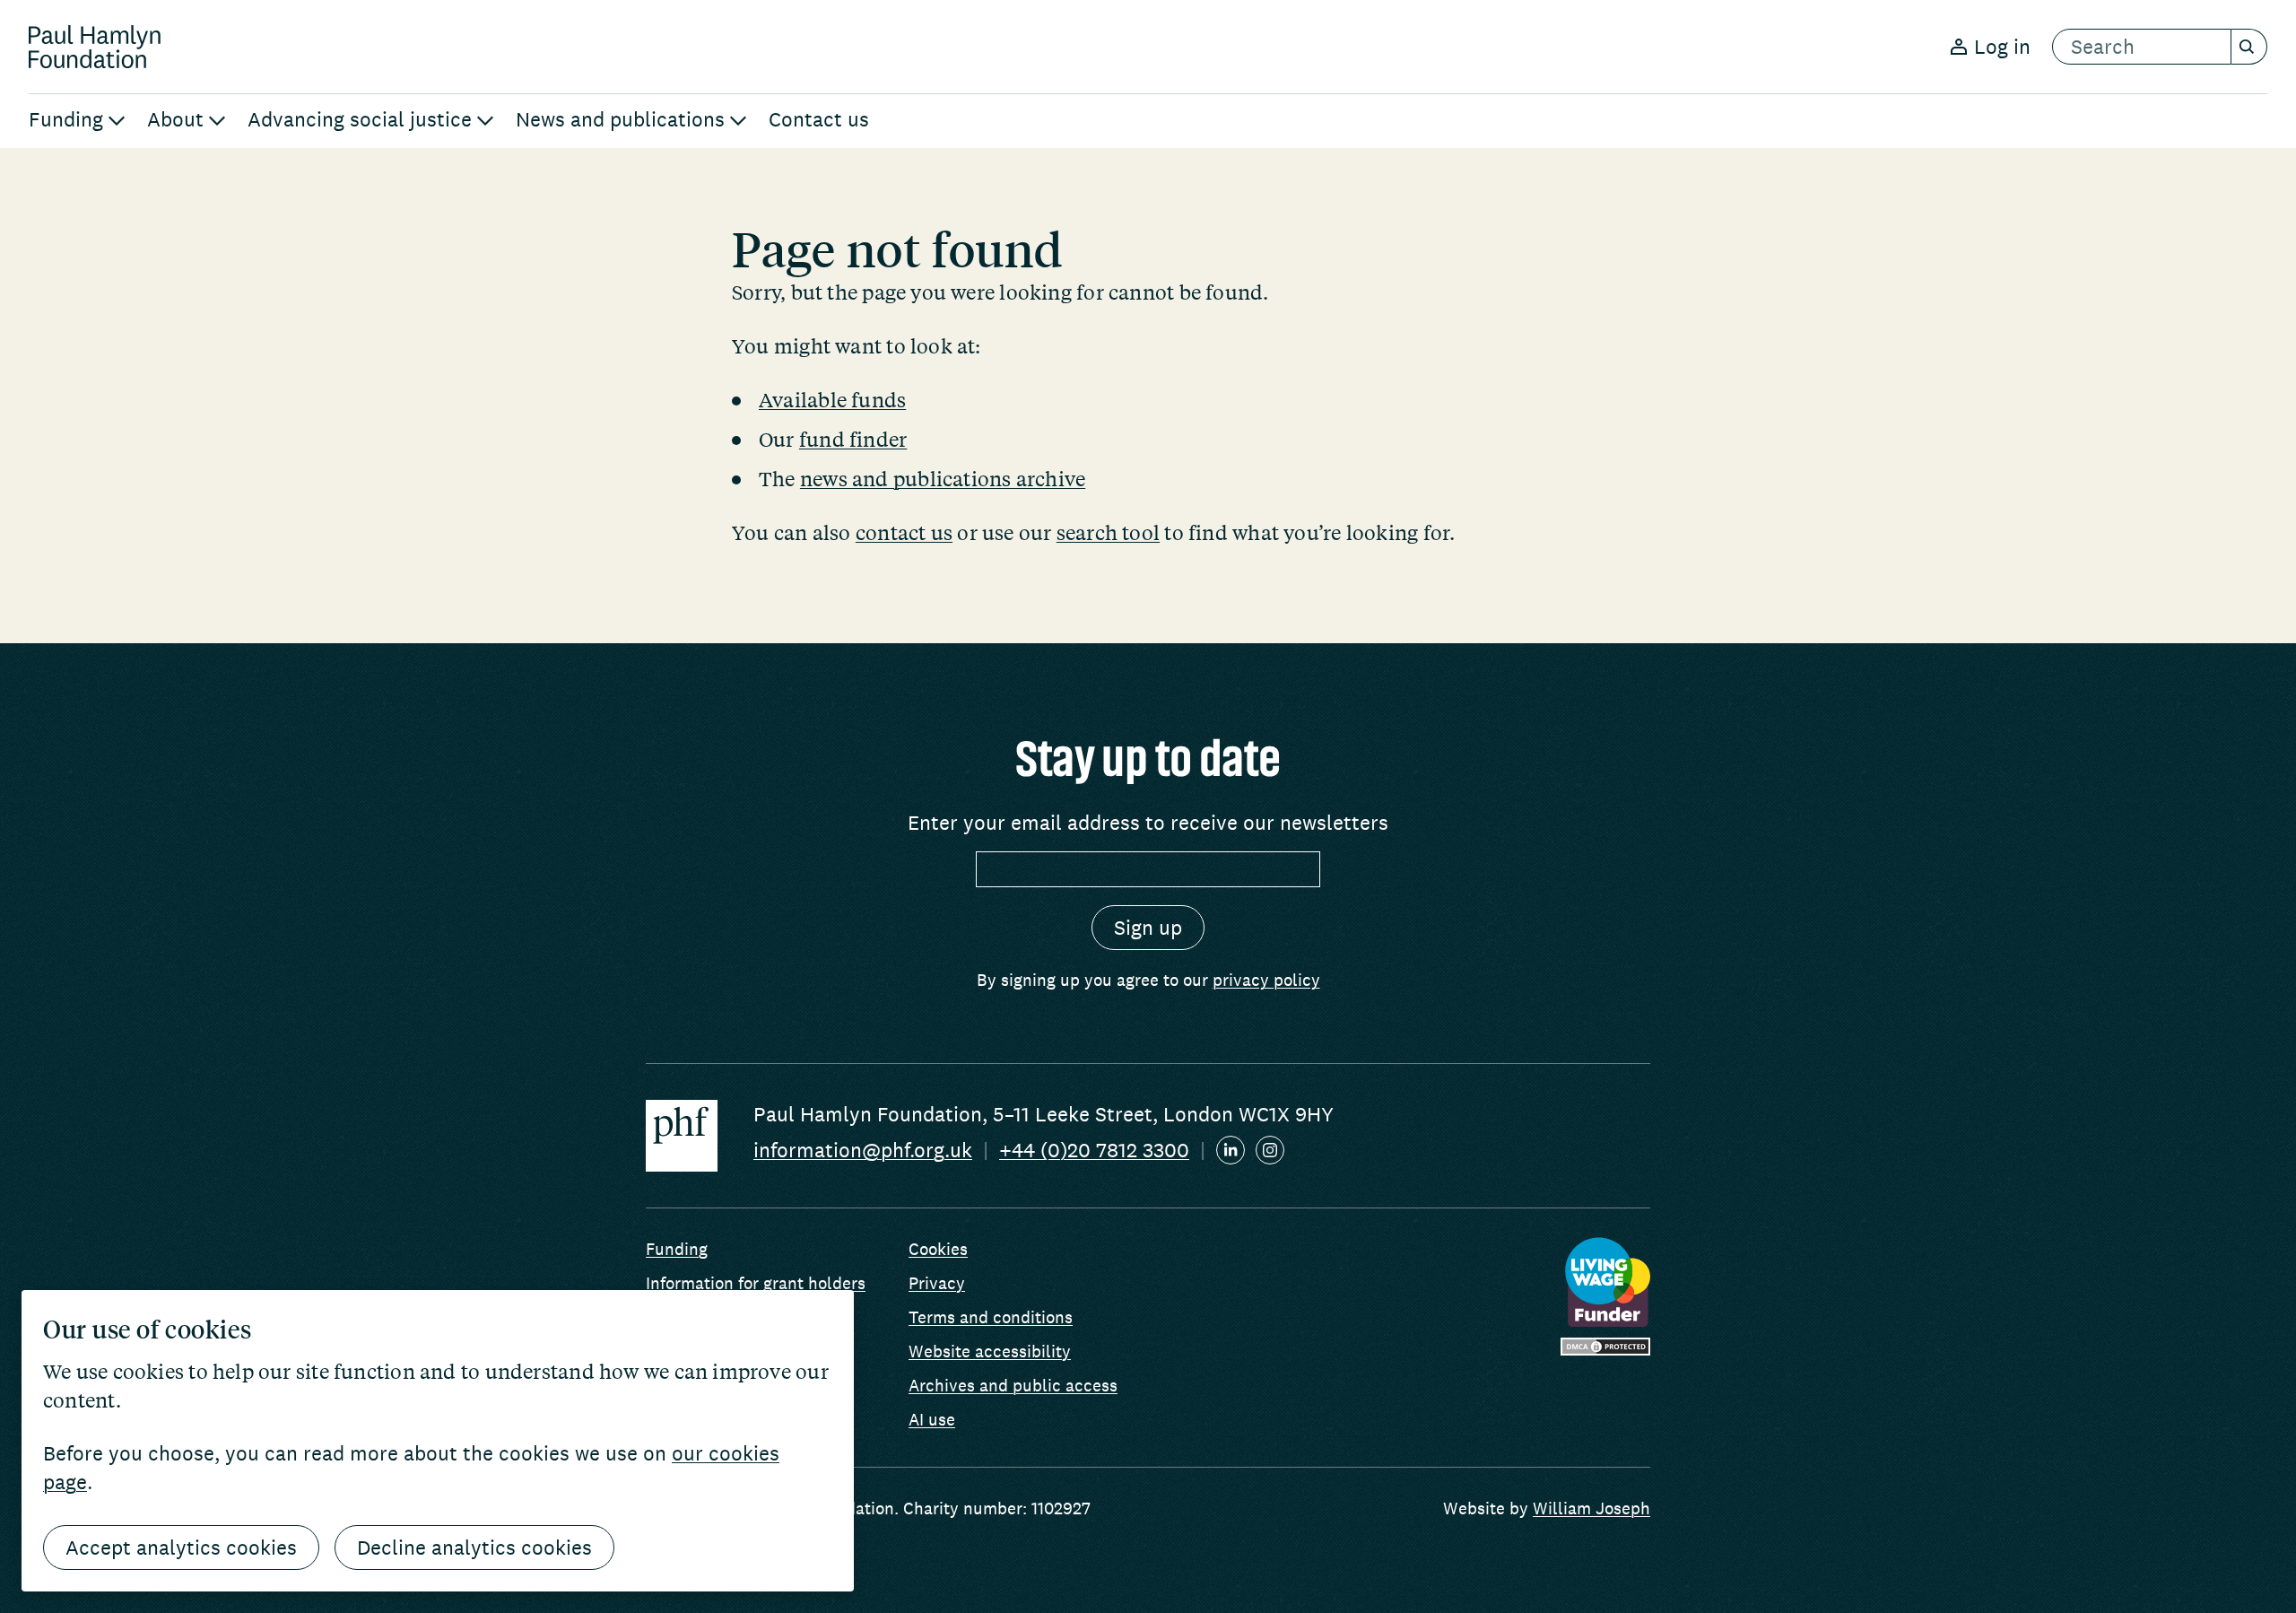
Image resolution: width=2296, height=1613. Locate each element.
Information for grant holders (756, 1283)
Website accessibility (990, 1351)
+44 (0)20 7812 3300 (1094, 1150)
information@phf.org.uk (863, 1150)
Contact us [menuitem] (819, 119)
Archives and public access (1013, 1385)
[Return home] (95, 47)
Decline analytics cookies (474, 1548)
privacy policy (1266, 980)
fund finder (853, 439)
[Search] (2249, 47)
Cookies (938, 1249)
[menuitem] (77, 121)
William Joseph (1592, 1508)
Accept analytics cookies (181, 1548)
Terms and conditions (991, 1317)
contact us (904, 532)
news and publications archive (943, 478)
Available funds (832, 399)
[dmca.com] (1605, 1347)
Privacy (937, 1283)
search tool (1108, 532)
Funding (677, 1249)
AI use (932, 1419)
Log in (2002, 47)
